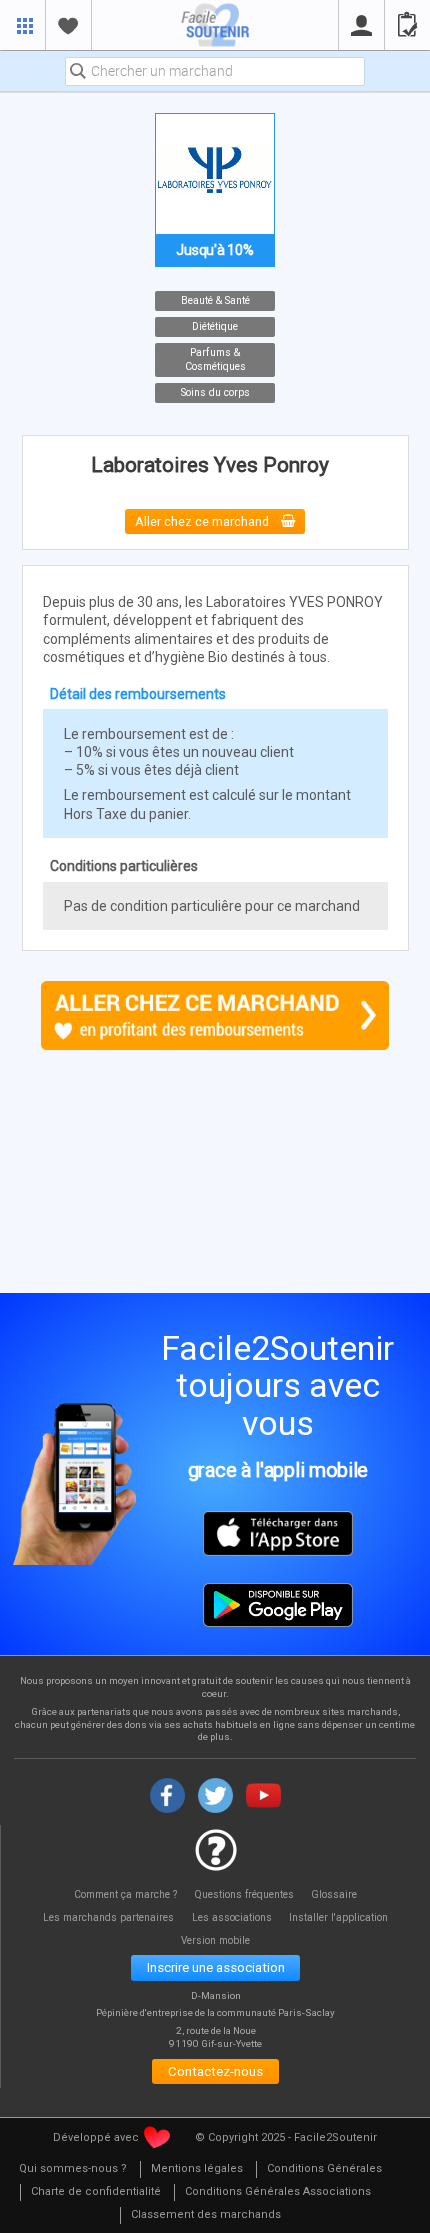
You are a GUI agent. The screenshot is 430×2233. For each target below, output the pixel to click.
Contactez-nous (215, 2071)
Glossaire (334, 1894)
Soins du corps (215, 392)
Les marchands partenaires (108, 1917)
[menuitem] (73, 2169)
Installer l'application (338, 1917)
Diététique (215, 326)
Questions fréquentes (244, 1894)
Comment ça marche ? (125, 1894)
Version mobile (215, 1940)
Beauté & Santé (215, 300)
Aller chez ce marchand (203, 521)
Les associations (232, 1917)
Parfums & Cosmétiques (215, 359)
